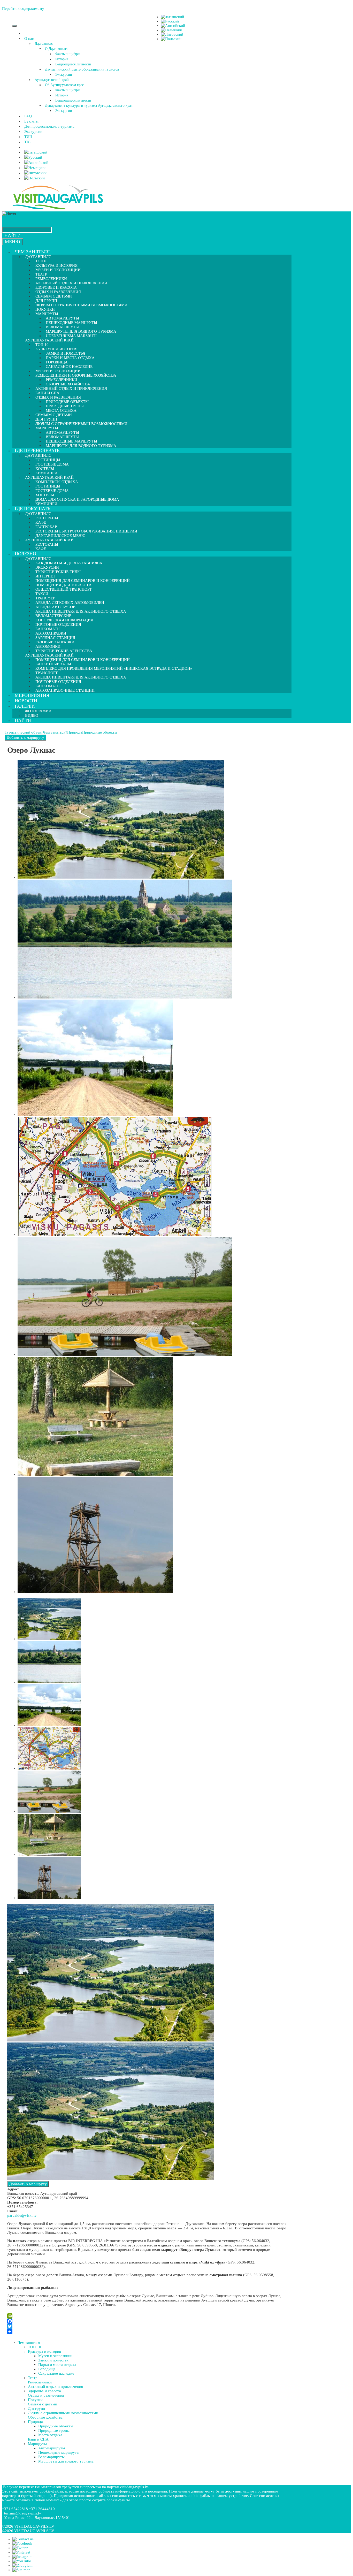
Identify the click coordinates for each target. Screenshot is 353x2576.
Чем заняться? (55, 732)
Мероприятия (32, 695)
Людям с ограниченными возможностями (81, 305)
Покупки (35, 2400)
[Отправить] (148, 2331)
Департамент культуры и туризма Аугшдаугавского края (89, 106)
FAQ (28, 116)
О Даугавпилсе (57, 49)
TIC (27, 142)
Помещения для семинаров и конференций (83, 660)
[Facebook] (148, 2321)
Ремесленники (40, 2382)
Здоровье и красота (44, 2391)
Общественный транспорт (64, 589)
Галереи (25, 706)
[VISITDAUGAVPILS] (58, 209)
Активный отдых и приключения (71, 388)
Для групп (36, 2409)
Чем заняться (32, 252)
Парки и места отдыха (70, 358)
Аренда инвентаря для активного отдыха (81, 611)
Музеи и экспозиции (58, 270)
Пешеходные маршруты (59, 2452)
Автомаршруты (52, 2448)
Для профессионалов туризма (49, 126)
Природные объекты (100, 732)
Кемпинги (46, 504)
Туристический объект (24, 732)
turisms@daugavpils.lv (23, 2513)
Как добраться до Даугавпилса (69, 563)
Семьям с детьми (43, 2404)
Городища (47, 2369)
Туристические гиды (58, 572)
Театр (33, 2378)
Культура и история (44, 2351)
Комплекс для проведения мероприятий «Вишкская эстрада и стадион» (114, 668)
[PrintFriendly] (148, 2316)
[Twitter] (148, 2326)
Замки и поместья (53, 2360)
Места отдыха (50, 2435)
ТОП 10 (34, 2347)
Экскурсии (64, 75)
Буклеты (31, 121)
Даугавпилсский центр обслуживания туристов (82, 69)
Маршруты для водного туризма (81, 446)
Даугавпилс (44, 44)
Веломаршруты (51, 2457)
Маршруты (37, 2444)
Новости (26, 701)
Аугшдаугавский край (52, 80)
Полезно (25, 554)
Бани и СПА (38, 2439)
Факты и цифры (68, 54)
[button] (35, 39)
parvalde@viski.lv (22, 2215)
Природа (75, 732)
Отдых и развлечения (46, 2395)
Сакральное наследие (56, 2373)
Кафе (41, 549)
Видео (32, 715)
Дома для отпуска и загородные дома (77, 499)
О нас (29, 39)
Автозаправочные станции (65, 690)
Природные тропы (54, 2430)
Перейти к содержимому (23, 9)
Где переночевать (37, 451)
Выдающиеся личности (73, 64)
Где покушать (32, 509)
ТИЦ (28, 137)
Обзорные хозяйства (45, 2417)
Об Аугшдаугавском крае (64, 85)
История (62, 59)
